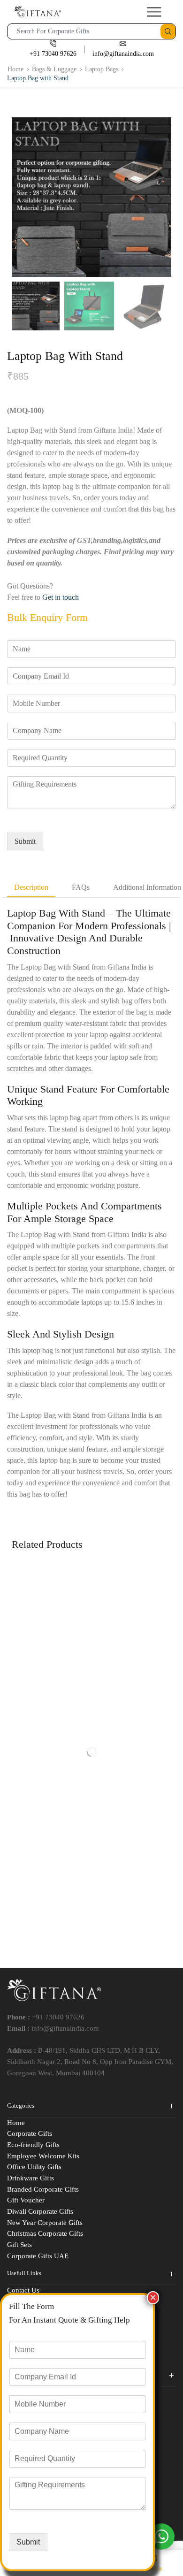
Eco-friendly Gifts (33, 2145)
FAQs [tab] (81, 887)
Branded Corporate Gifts (43, 2189)
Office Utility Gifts (34, 2167)
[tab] (31, 888)
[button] (23, 199)
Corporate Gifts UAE (38, 2256)
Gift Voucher (26, 2200)
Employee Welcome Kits (43, 2156)
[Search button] (168, 31)
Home (15, 69)
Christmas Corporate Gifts (45, 2233)
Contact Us (23, 2290)
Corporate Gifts (30, 2133)
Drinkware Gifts (30, 2178)
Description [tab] (31, 887)
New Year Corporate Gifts (45, 2223)
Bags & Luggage (54, 69)
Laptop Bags (102, 69)
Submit (25, 841)
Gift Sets (19, 2245)
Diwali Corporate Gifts (40, 2211)
